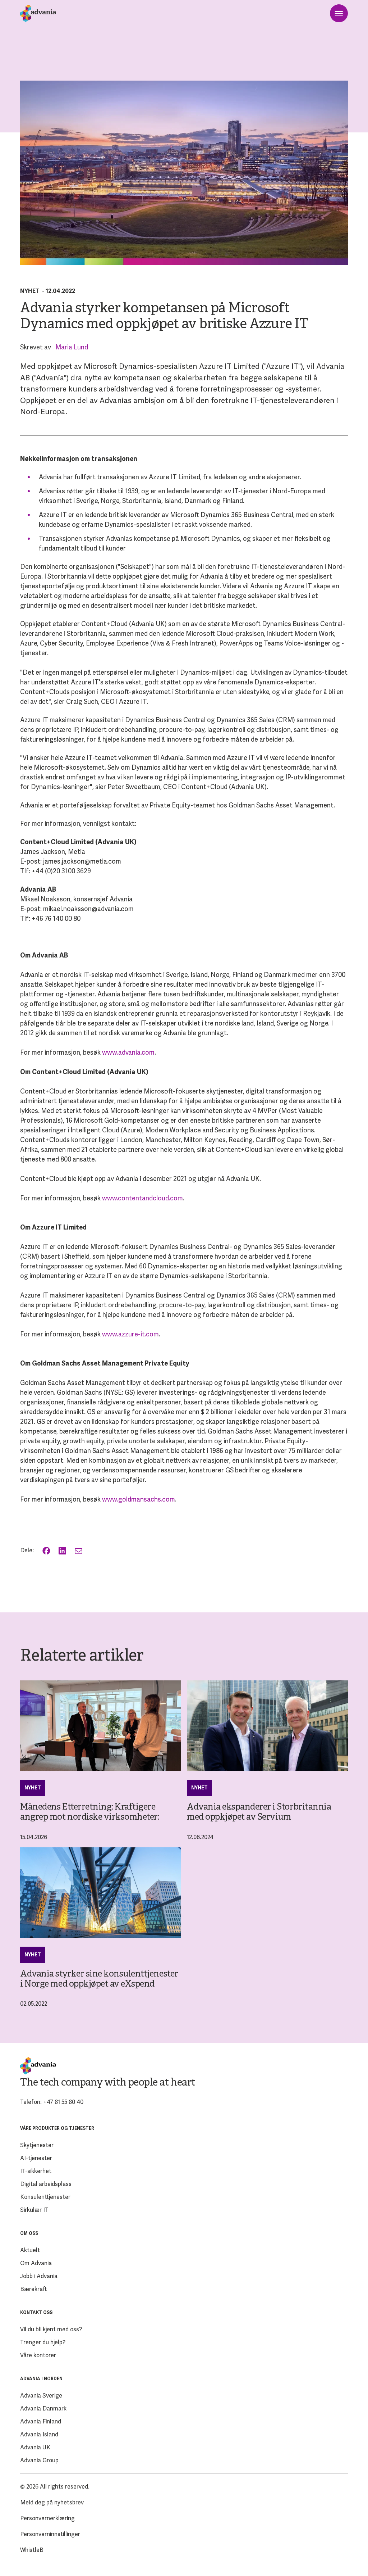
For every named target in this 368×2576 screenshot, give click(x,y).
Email (79, 1551)
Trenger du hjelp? (43, 2342)
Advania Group (39, 2460)
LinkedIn (63, 1551)
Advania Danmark (43, 2409)
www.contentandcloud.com (142, 1198)
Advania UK (35, 2447)
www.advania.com (128, 1052)
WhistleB (32, 2550)
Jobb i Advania (39, 2276)
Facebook (47, 1551)
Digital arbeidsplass (46, 2184)
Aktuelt (30, 2250)
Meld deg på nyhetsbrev (52, 2502)
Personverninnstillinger (50, 2534)
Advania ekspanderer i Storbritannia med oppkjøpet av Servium (259, 1812)
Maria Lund (72, 347)
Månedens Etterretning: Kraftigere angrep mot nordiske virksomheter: (90, 1812)
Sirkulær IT (34, 2210)
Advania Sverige (41, 2396)
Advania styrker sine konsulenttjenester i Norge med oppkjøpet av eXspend (99, 1979)
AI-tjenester (36, 2158)
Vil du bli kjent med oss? (51, 2329)
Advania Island (39, 2434)
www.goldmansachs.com (139, 1499)
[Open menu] (339, 13)
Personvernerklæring (47, 2518)
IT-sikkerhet (36, 2171)
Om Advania (36, 2263)
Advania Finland (41, 2421)
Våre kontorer (38, 2355)
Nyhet (30, 291)
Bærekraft (34, 2289)
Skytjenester (37, 2145)
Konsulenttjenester (45, 2197)
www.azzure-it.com (130, 1334)
